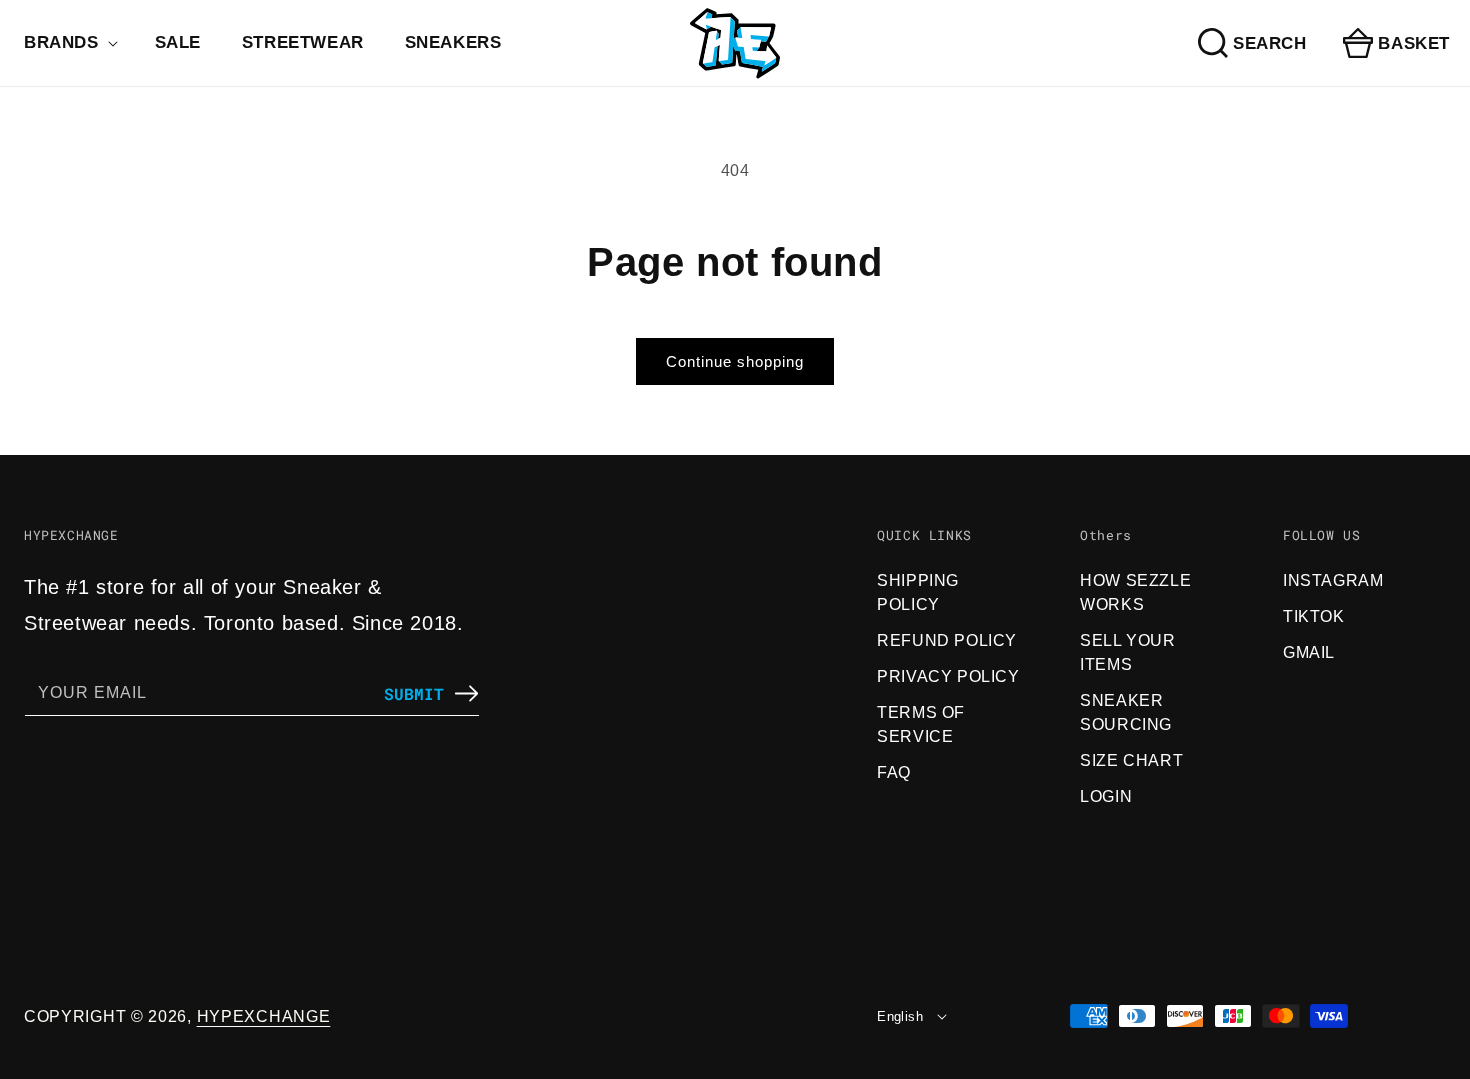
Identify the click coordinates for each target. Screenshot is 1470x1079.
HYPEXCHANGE (264, 1016)
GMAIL (1309, 652)
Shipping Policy (918, 592)
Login (1106, 796)
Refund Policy (947, 640)
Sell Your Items (1127, 652)
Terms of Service (921, 724)
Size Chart (1131, 760)
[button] (69, 43)
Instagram (1333, 580)
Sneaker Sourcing (1126, 712)
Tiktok (1314, 616)
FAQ (894, 772)
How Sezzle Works (1135, 592)
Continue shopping (735, 361)
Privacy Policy (948, 676)
